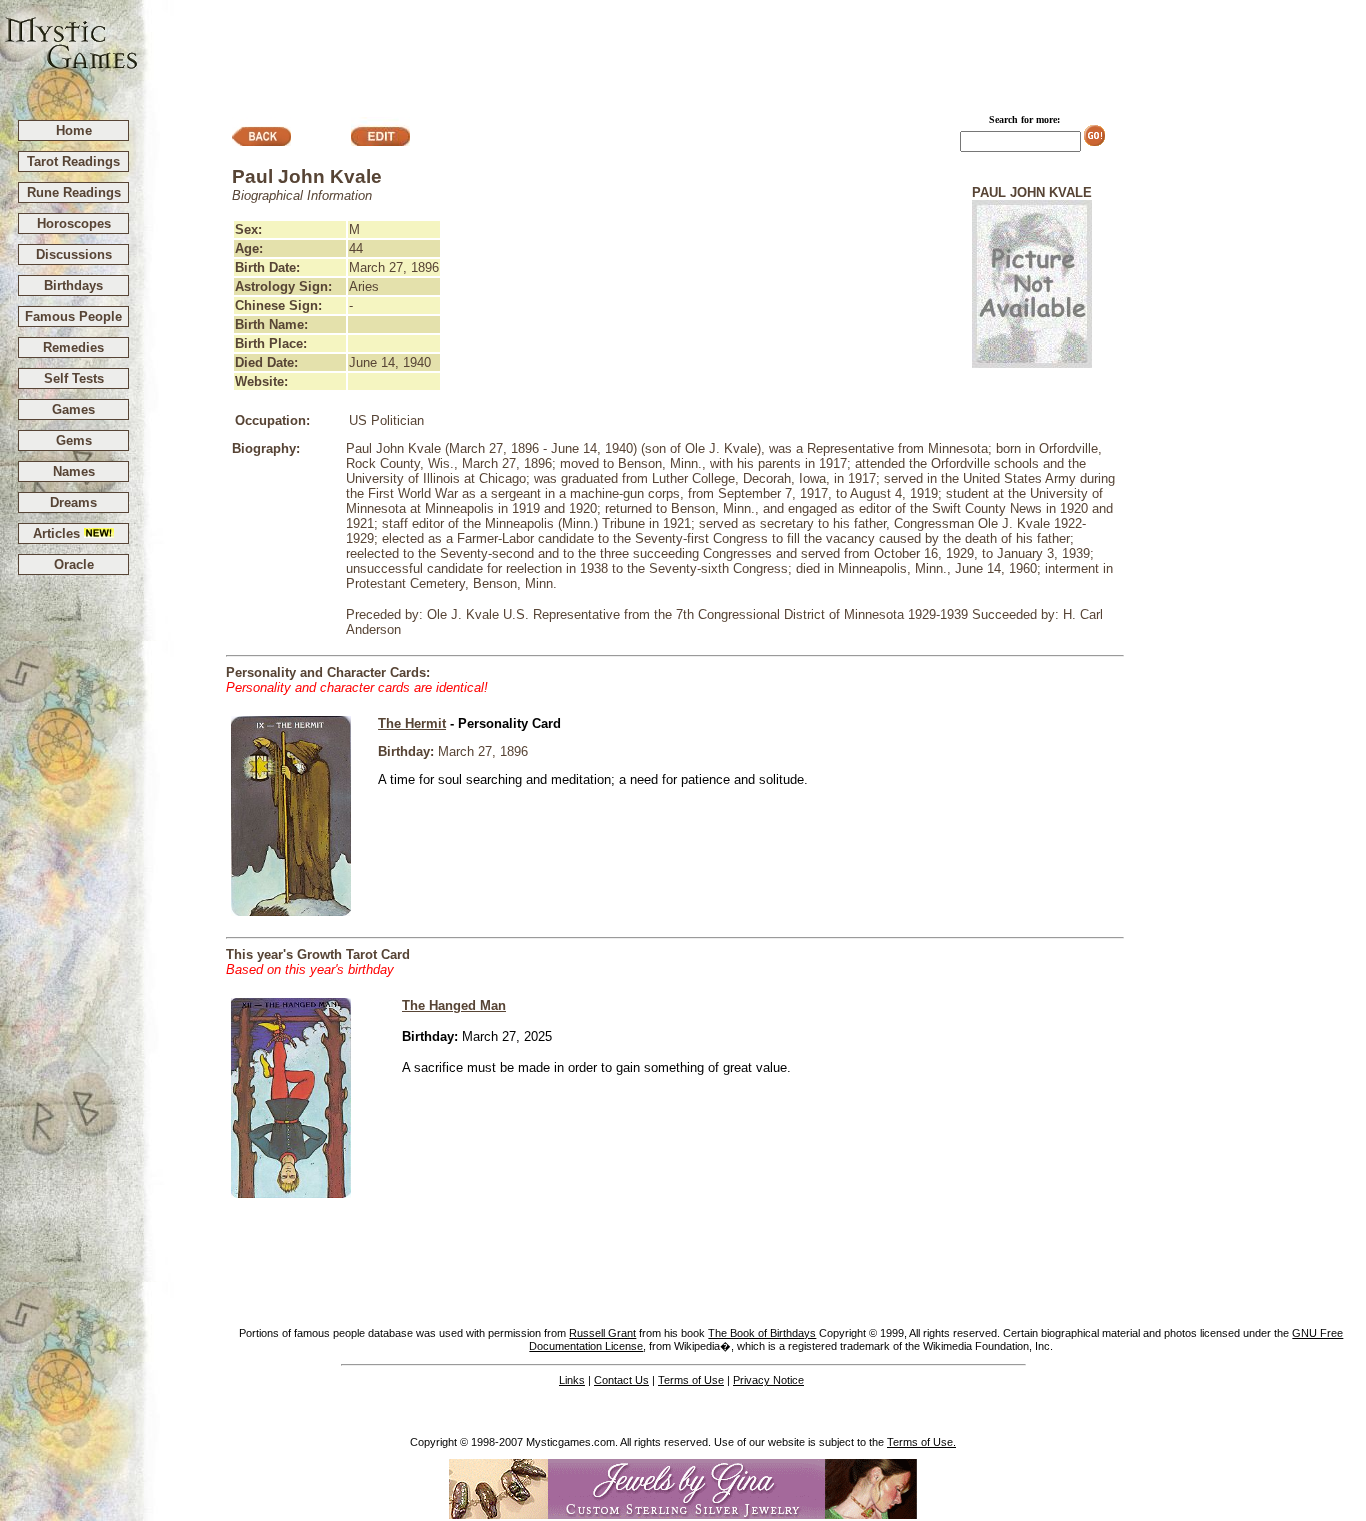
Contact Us (621, 1380)
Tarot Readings (73, 161)
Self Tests (74, 378)
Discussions (74, 254)
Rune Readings (74, 192)
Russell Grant (602, 1333)
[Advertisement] (753, 51)
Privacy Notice (768, 1380)
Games (73, 409)
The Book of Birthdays (762, 1333)
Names (74, 471)
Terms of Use (691, 1380)
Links (572, 1380)
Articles (58, 533)
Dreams (73, 502)
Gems (74, 440)
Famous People (73, 316)
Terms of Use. (921, 1442)
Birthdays (73, 285)
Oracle (74, 564)
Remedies (73, 347)
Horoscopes (74, 223)
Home (74, 130)
